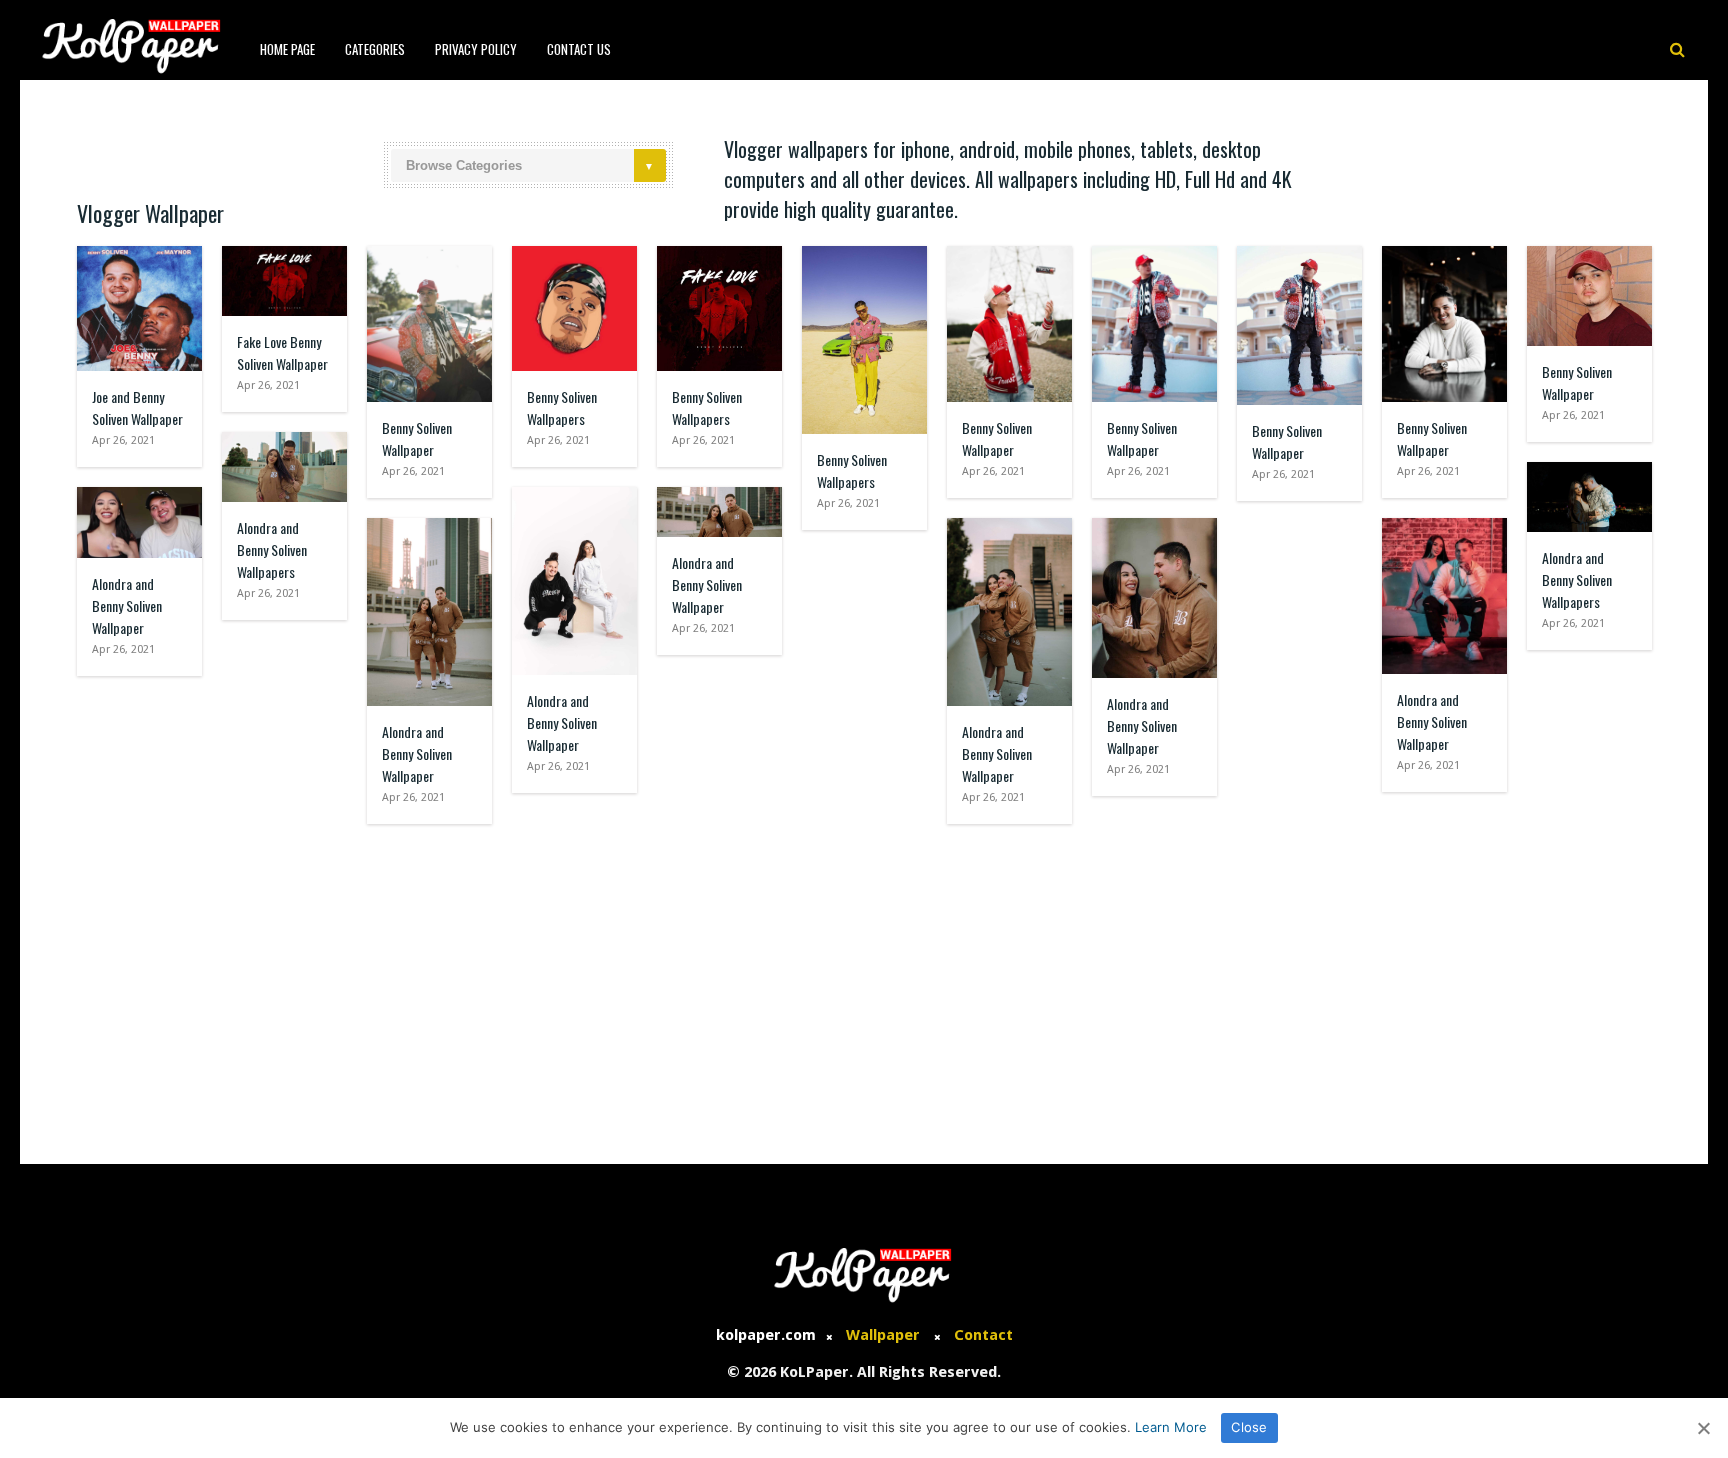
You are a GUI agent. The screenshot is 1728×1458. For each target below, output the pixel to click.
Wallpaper (883, 1335)
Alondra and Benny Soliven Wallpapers (272, 549)
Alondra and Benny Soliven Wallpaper (127, 605)
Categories (375, 49)
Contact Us (579, 49)
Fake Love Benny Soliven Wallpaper (282, 352)
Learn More (1171, 1427)
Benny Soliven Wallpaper (417, 438)
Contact (983, 1335)
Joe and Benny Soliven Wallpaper (137, 407)
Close (1249, 1427)
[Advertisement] (864, 984)
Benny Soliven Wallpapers (562, 407)
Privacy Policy (476, 49)
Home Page (287, 49)
